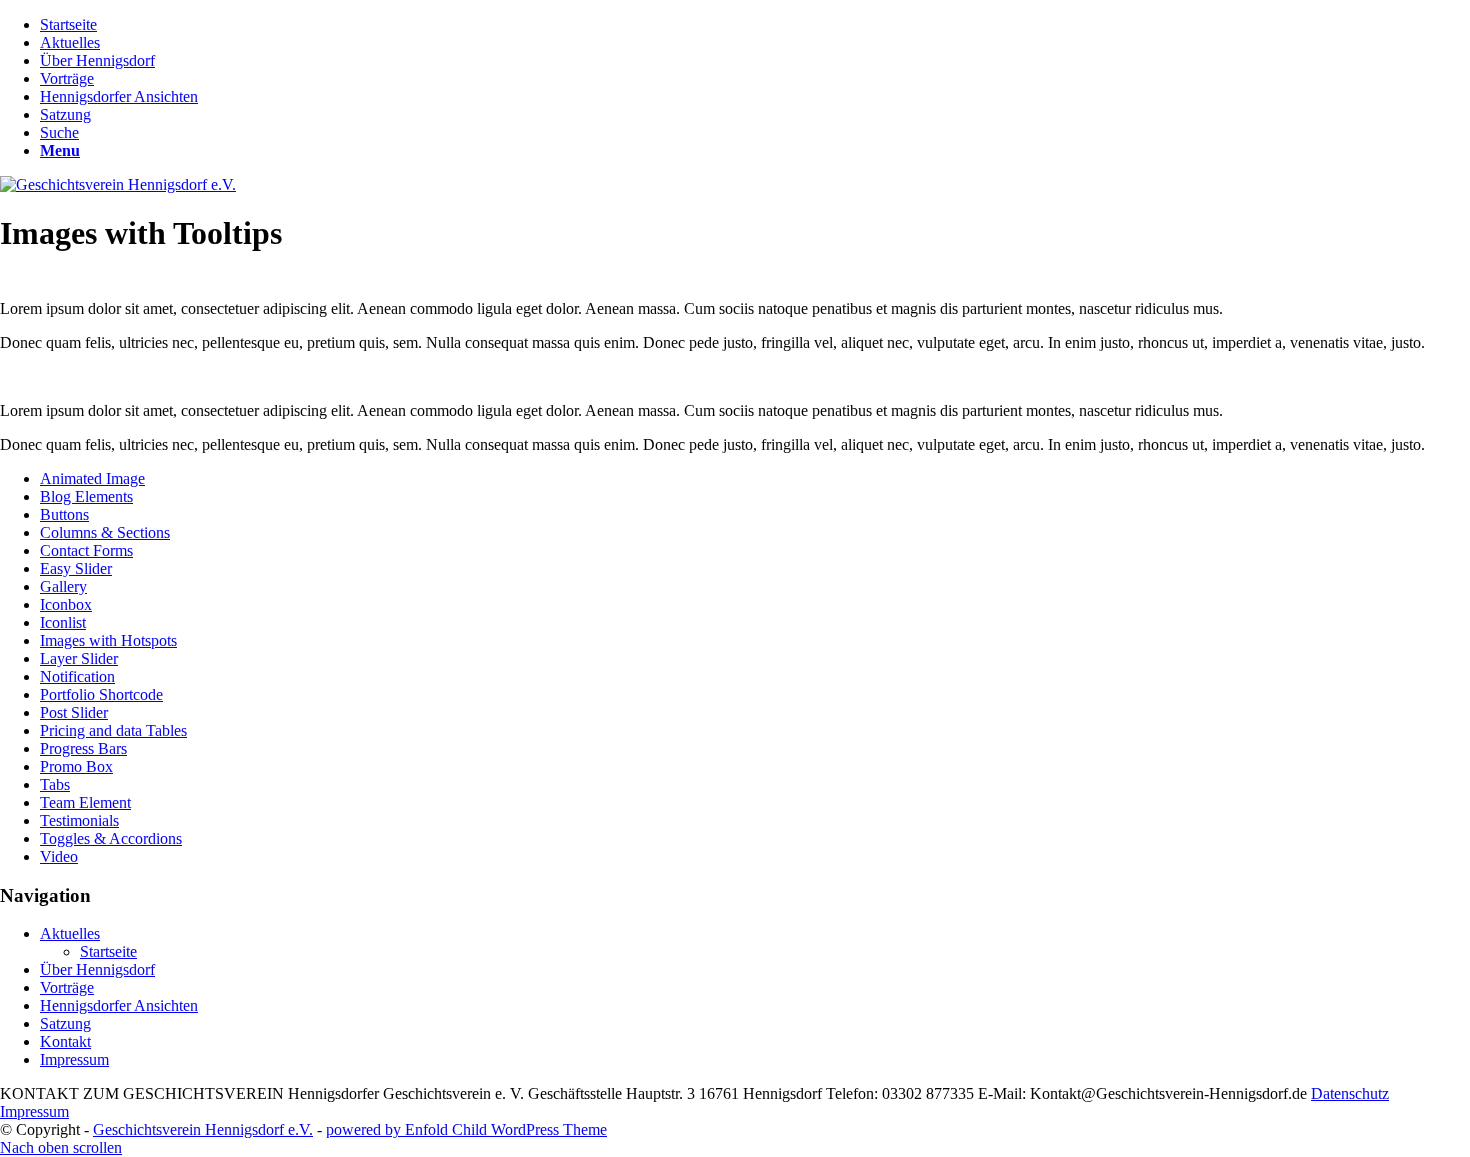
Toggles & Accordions (111, 838)
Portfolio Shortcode (101, 694)
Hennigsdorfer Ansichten (119, 1005)
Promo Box (76, 766)
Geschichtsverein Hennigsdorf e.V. (203, 1129)
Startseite (108, 951)
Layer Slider (79, 658)
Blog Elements (86, 496)
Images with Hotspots (108, 640)
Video (59, 856)
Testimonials (79, 820)
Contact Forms (86, 550)
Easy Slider (76, 568)
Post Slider (74, 712)
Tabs (55, 784)
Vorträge (67, 987)
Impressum (74, 1059)
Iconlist (63, 622)
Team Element (85, 802)
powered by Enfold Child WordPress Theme (466, 1129)
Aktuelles (70, 933)
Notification (77, 676)
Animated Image (92, 478)
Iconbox (66, 604)
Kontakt (65, 1041)
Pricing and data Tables (113, 730)
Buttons (64, 514)
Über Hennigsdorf (97, 969)
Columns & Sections (105, 532)
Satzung (65, 1023)
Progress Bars (83, 748)
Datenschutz (1350, 1093)
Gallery (63, 586)
